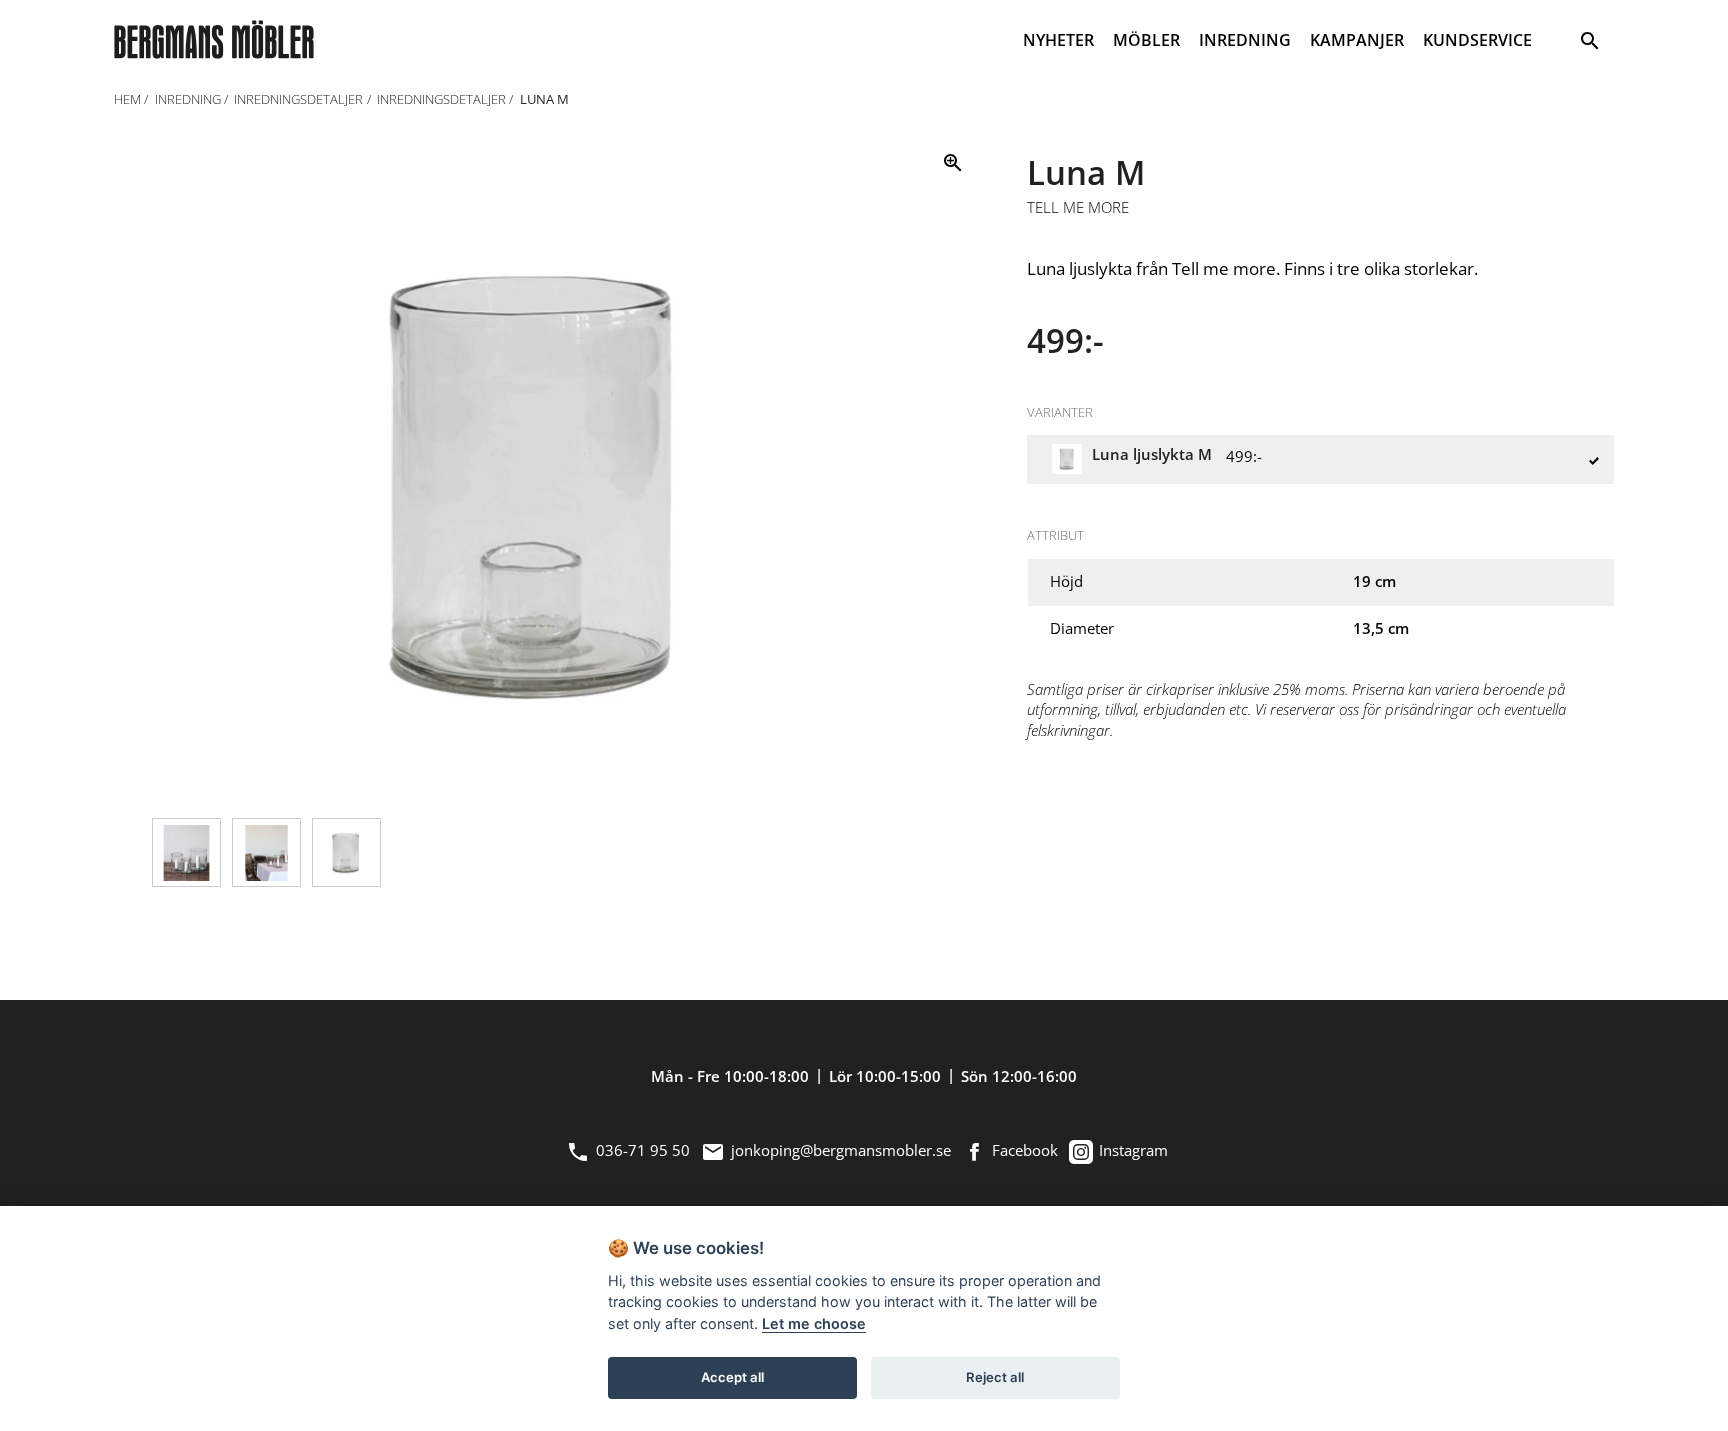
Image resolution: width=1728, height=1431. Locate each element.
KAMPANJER (1357, 40)
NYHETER (1058, 40)
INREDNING (1245, 40)
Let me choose (814, 1323)
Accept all (732, 1377)
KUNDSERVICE (1477, 40)
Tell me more (1078, 208)
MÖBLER (1146, 40)
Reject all (995, 1377)
